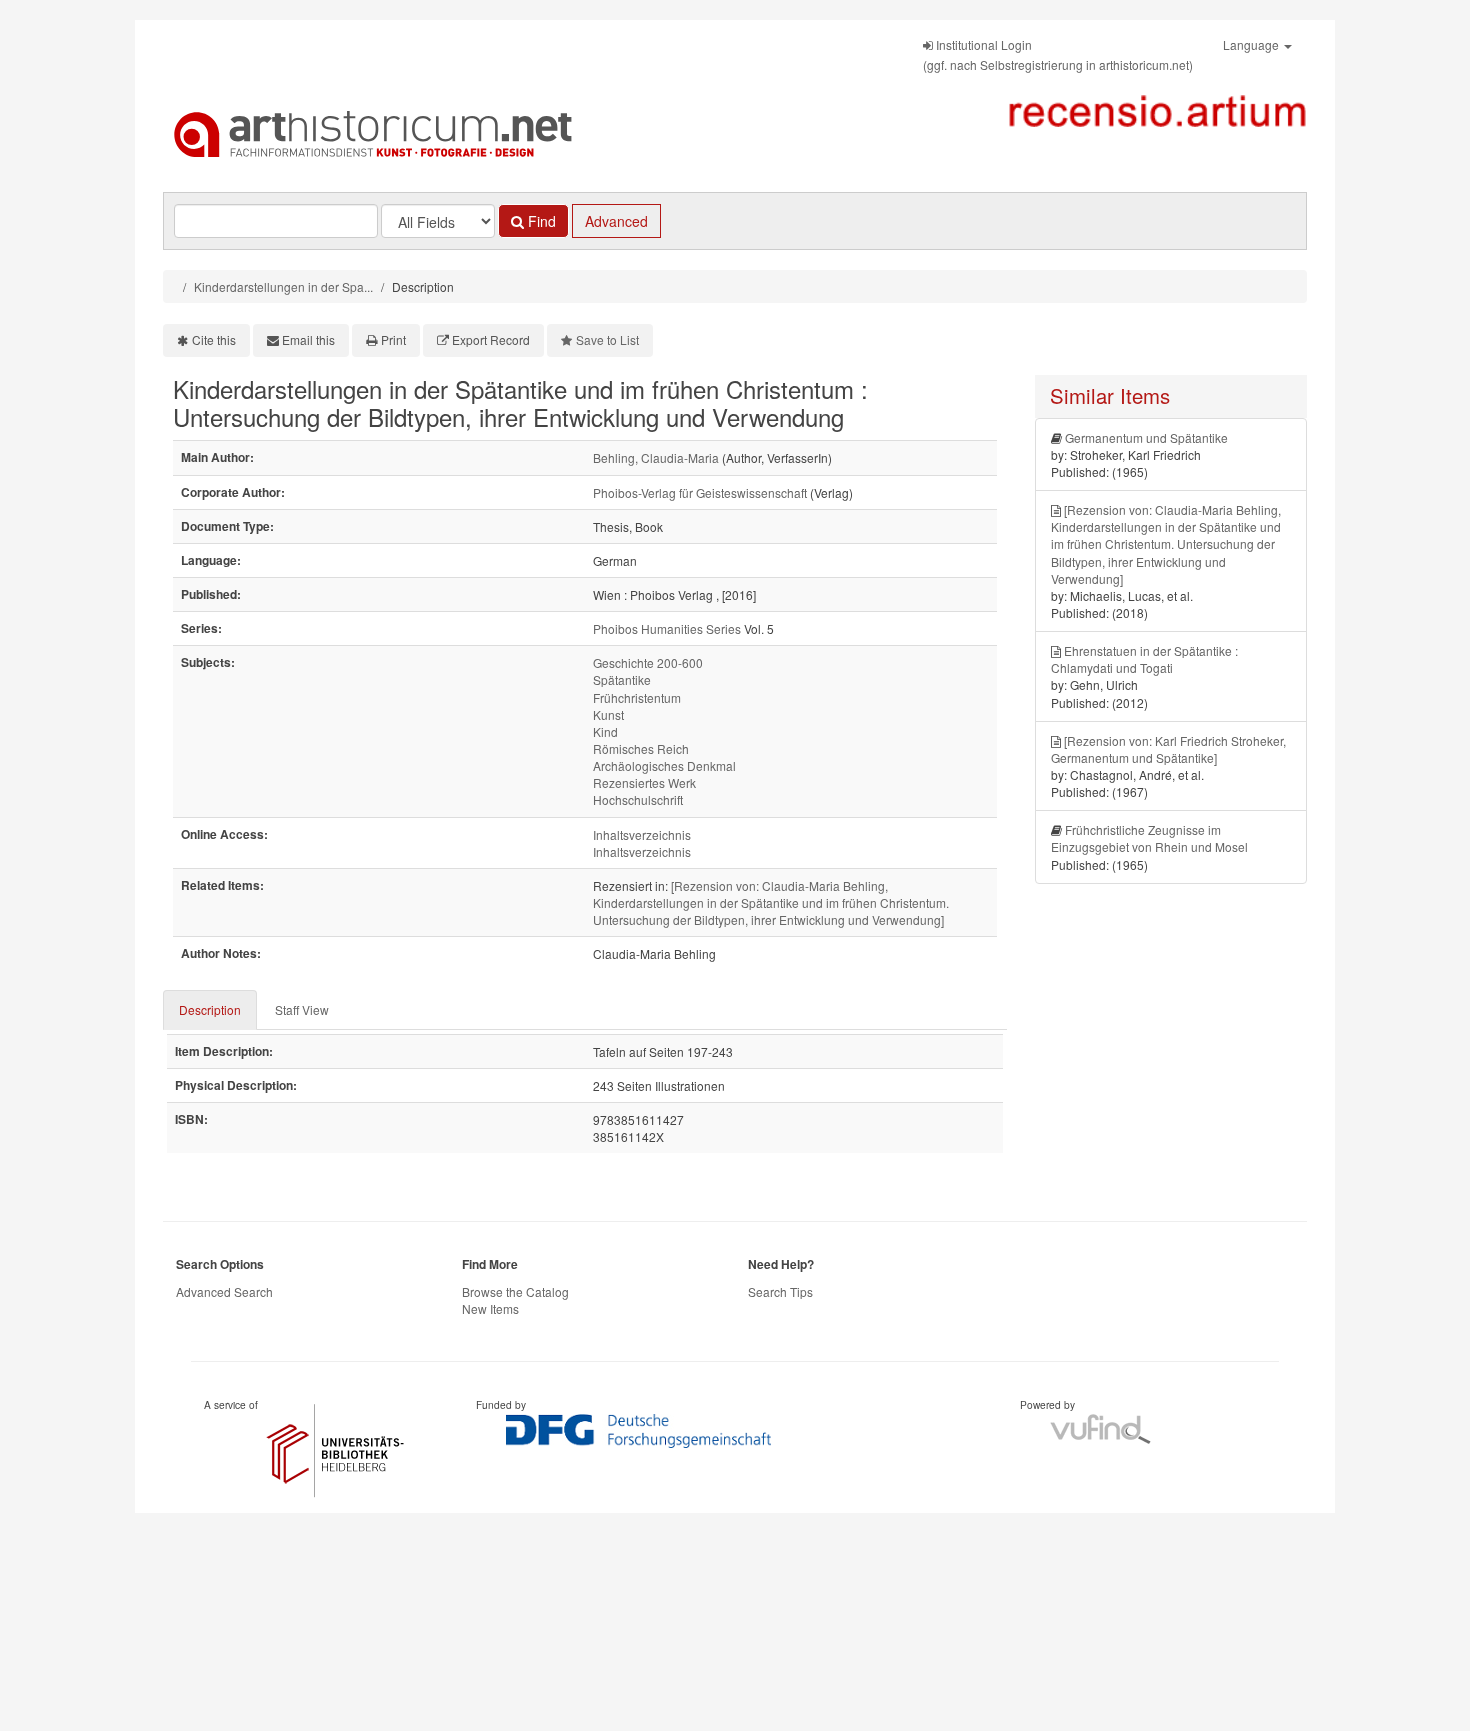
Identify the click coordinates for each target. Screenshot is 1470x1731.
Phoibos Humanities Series (667, 628)
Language (1252, 44)
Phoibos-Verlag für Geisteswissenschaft (700, 492)
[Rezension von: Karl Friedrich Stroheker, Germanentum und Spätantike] (1168, 749)
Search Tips (780, 1291)
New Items (490, 1308)
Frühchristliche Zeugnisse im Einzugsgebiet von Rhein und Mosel (1149, 838)
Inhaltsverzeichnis (642, 834)
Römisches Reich (641, 748)
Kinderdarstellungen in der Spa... (283, 286)
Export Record (491, 339)
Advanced (616, 221)
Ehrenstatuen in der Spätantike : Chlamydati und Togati (1144, 659)
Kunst (608, 714)
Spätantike (622, 679)
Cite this (214, 339)
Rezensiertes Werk (644, 782)
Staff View (302, 1009)
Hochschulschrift (638, 799)
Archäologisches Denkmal (664, 765)
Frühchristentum (637, 697)
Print (393, 339)
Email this (308, 339)
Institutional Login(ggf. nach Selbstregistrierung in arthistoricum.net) (1058, 54)
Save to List (607, 339)
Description (210, 1009)
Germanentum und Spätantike (1146, 437)
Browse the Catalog (515, 1291)
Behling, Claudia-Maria (656, 457)
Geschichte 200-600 (648, 662)
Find (540, 221)
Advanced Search (224, 1291)
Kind (605, 731)
